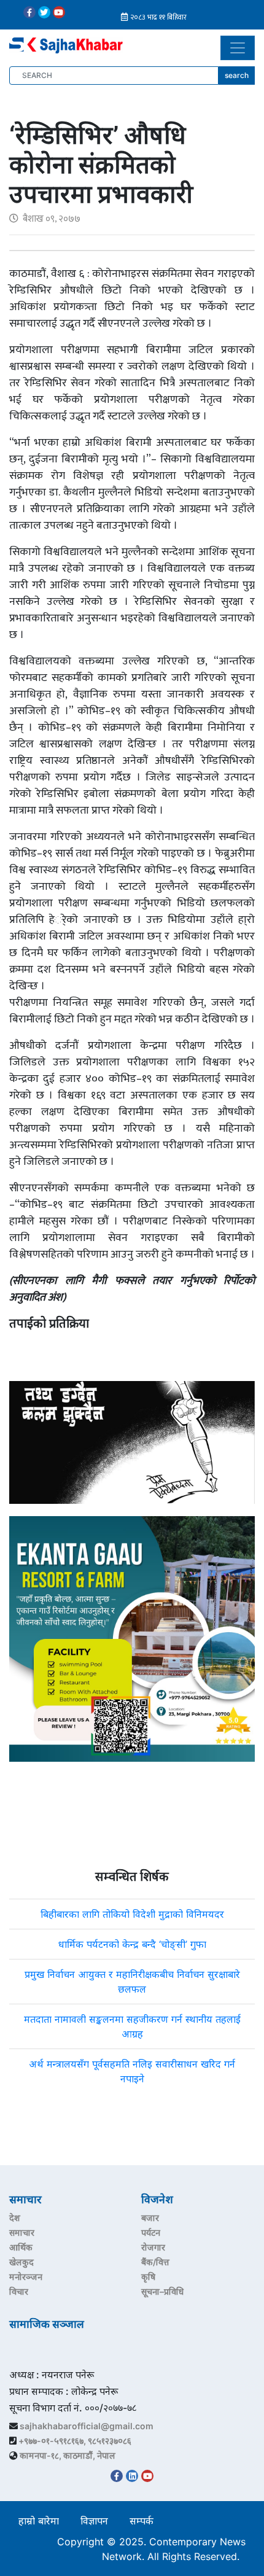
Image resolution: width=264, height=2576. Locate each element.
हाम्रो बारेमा (39, 2521)
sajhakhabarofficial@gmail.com (87, 2426)
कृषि (148, 2277)
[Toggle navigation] (238, 48)
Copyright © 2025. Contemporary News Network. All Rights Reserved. (151, 2549)
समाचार (22, 2232)
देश (15, 2218)
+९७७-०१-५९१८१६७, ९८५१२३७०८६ (75, 2441)
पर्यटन (151, 2232)
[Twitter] (44, 12)
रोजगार (153, 2247)
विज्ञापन (94, 2521)
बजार (150, 2218)
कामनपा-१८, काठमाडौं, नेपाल (68, 2455)
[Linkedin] (132, 2476)
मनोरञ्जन (26, 2277)
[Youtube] (59, 12)
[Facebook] (29, 12)
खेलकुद (21, 2262)
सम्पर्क (142, 2521)
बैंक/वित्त (155, 2262)
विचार (19, 2291)
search (237, 75)
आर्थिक (21, 2247)
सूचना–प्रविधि (162, 2291)
